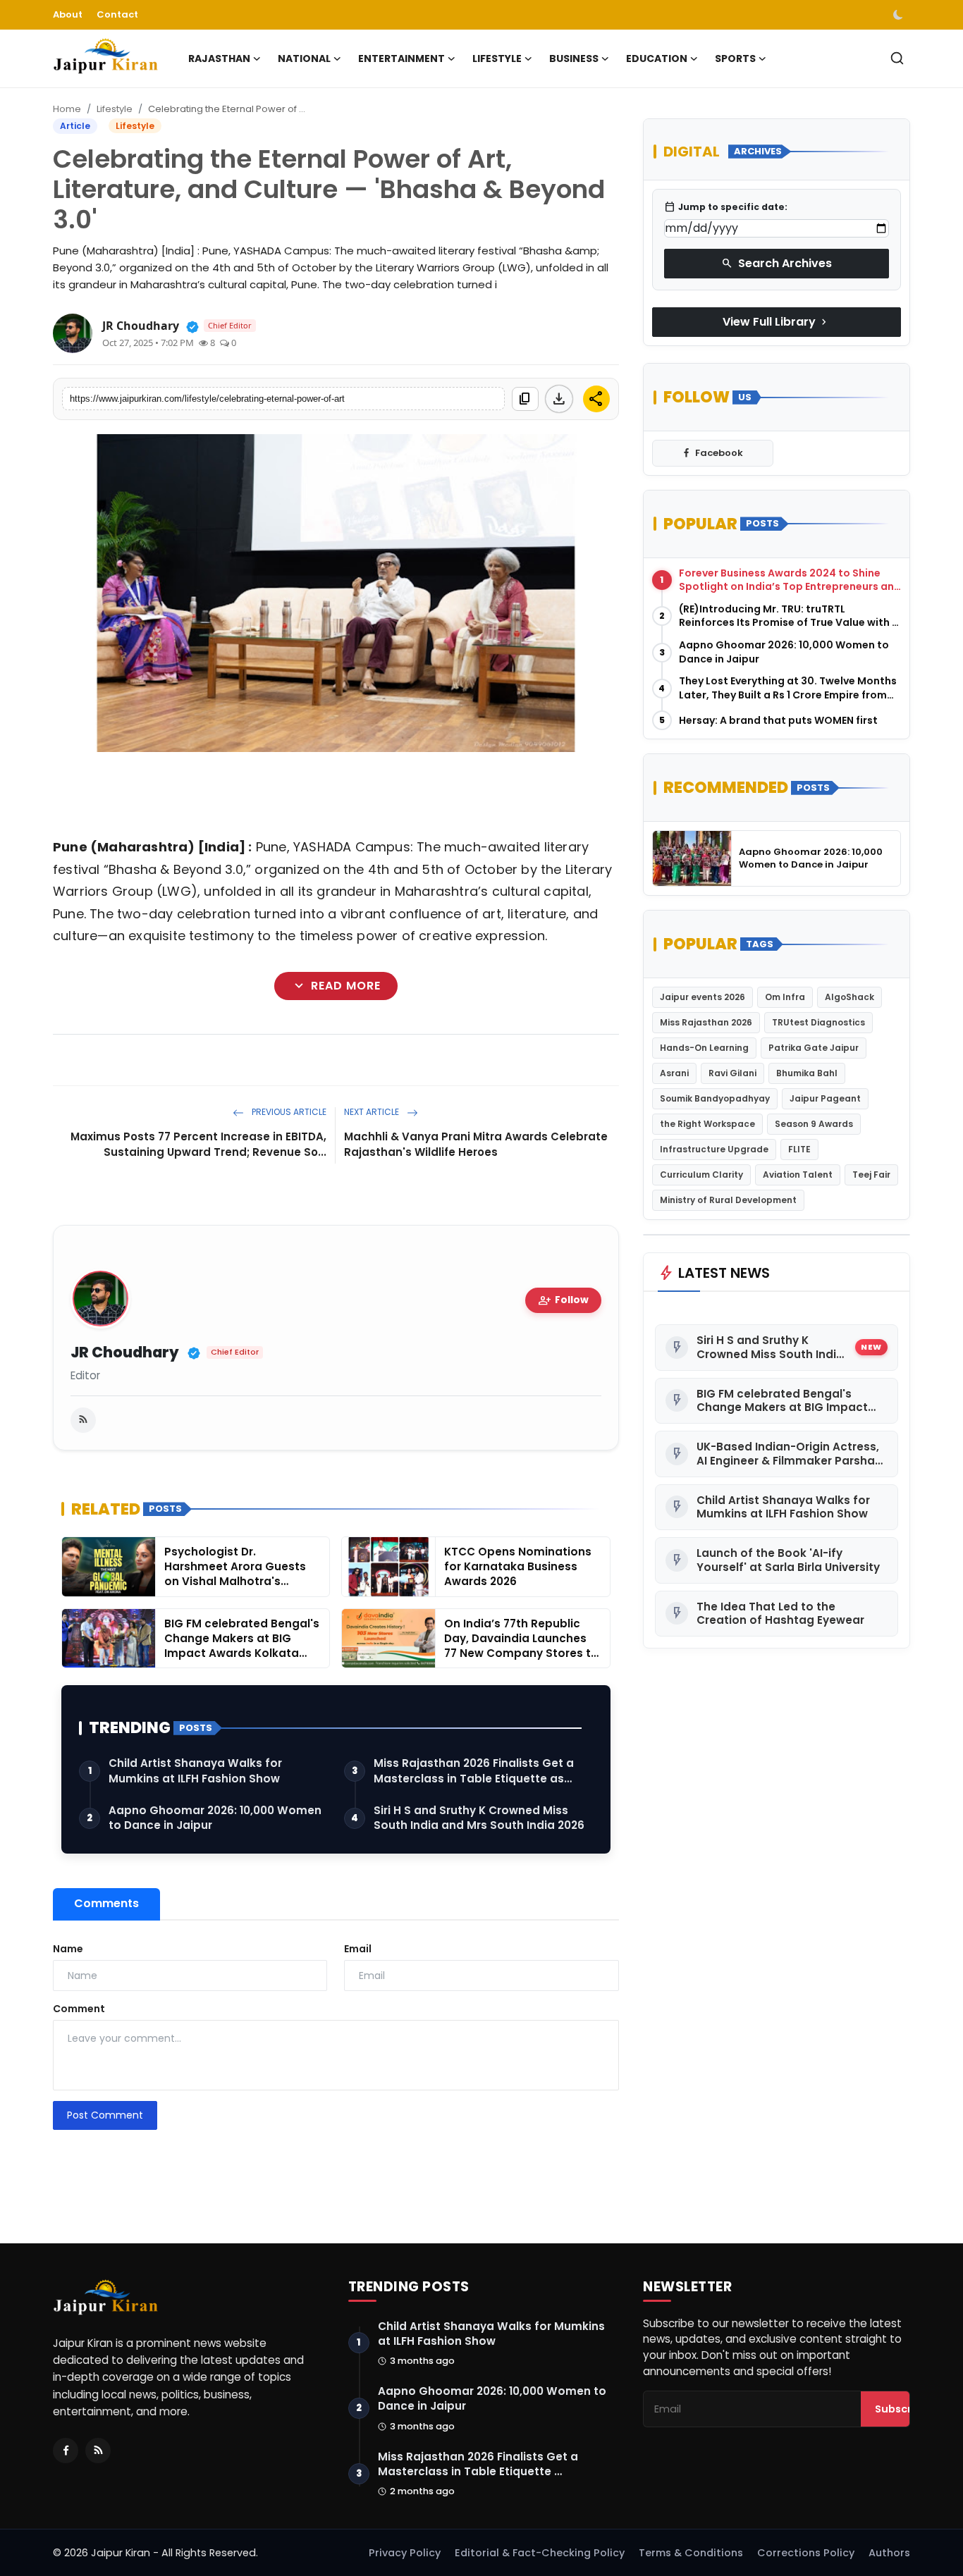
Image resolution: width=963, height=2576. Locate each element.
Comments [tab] (106, 1903)
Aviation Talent (798, 1175)
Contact (117, 14)
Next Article (373, 1112)
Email (358, 1949)
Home (67, 109)
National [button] (304, 58)
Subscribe (902, 2409)
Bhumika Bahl (807, 1073)
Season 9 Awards (814, 1124)
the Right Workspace (707, 1124)
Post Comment (105, 2115)
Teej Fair (871, 1175)
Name (68, 1949)
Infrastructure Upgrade (714, 1149)
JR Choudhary (125, 1353)
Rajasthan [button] (219, 58)
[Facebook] (66, 2451)
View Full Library (776, 322)
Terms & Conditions (691, 2553)
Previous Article (288, 1112)
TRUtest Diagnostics (818, 1022)
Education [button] (657, 58)
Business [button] (574, 58)
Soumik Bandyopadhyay (715, 1098)
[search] (897, 58)
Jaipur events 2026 (703, 997)
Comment (79, 2009)
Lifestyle (115, 109)
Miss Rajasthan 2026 (706, 1022)
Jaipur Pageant (825, 1098)
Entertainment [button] (401, 58)
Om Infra (785, 997)
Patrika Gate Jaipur (814, 1048)
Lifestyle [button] (497, 58)
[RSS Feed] (83, 1420)
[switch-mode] (900, 15)
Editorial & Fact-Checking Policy (540, 2553)
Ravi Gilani (732, 1073)
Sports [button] (735, 58)
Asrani (674, 1073)
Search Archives (777, 263)
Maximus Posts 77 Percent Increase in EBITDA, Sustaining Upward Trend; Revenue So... (198, 1144)
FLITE (799, 1149)
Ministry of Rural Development (728, 1200)
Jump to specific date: (726, 207)
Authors (889, 2553)
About (68, 14)
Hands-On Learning (704, 1048)
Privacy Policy (405, 2553)
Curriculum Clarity (701, 1175)
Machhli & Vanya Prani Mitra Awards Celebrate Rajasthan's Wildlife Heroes (476, 1144)
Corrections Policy (806, 2553)
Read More (336, 986)
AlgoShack (849, 997)
